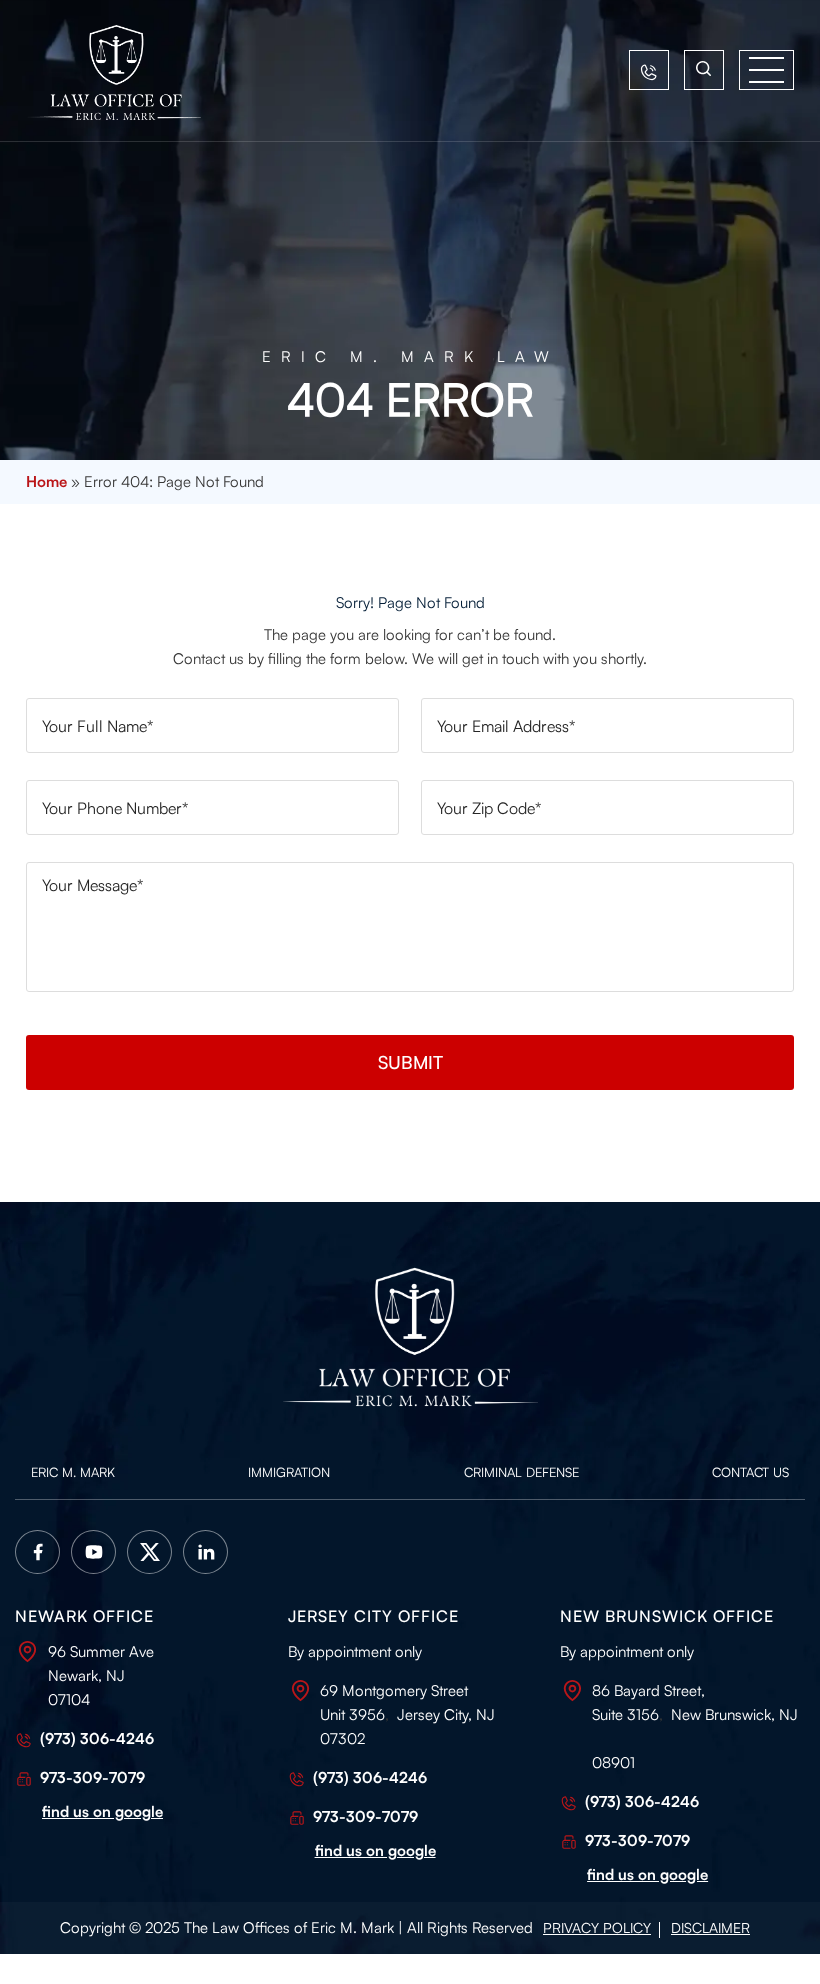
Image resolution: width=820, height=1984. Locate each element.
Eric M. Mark (73, 1472)
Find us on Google (647, 1874)
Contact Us (750, 1472)
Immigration (289, 1472)
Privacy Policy (597, 1927)
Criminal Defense (521, 1472)
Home (46, 481)
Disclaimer (710, 1927)
